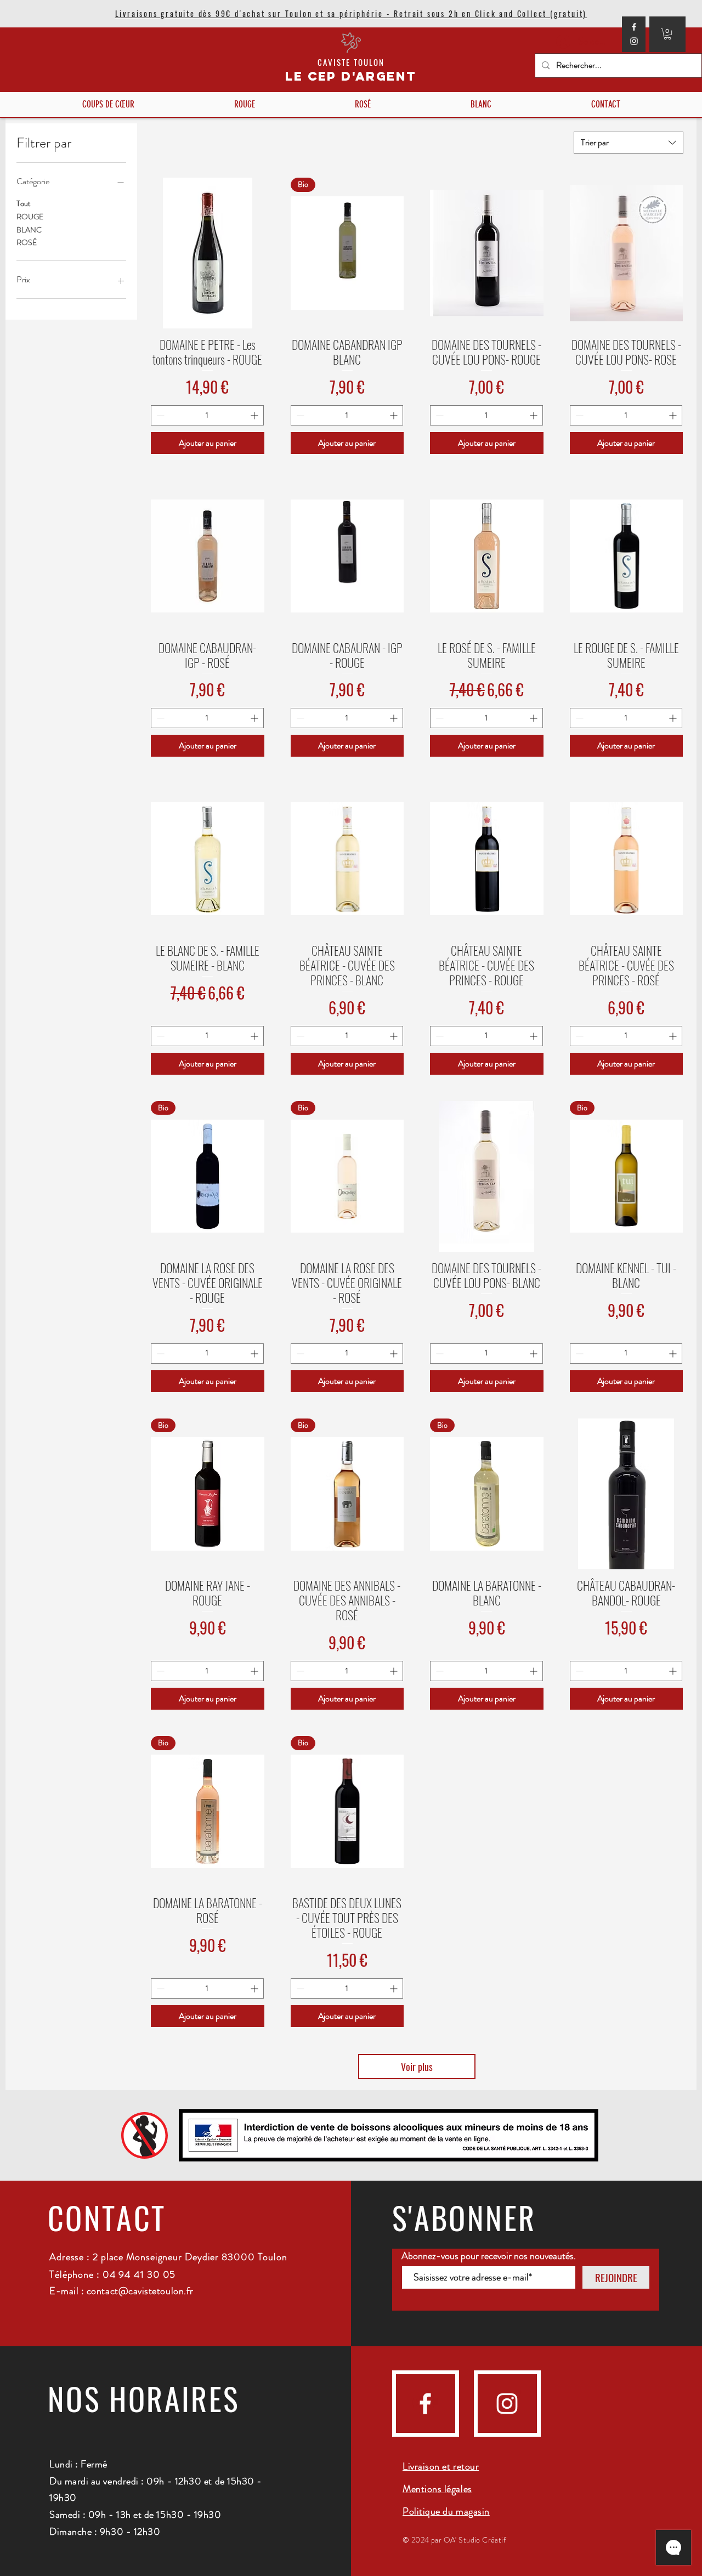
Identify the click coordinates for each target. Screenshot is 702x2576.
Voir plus (417, 2067)
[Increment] (255, 415)
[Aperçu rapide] (208, 253)
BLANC (29, 230)
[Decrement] (159, 415)
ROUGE (30, 217)
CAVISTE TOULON (351, 62)
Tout (24, 203)
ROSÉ (27, 243)
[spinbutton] (207, 415)
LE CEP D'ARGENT (351, 76)
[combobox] (629, 143)
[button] (667, 34)
